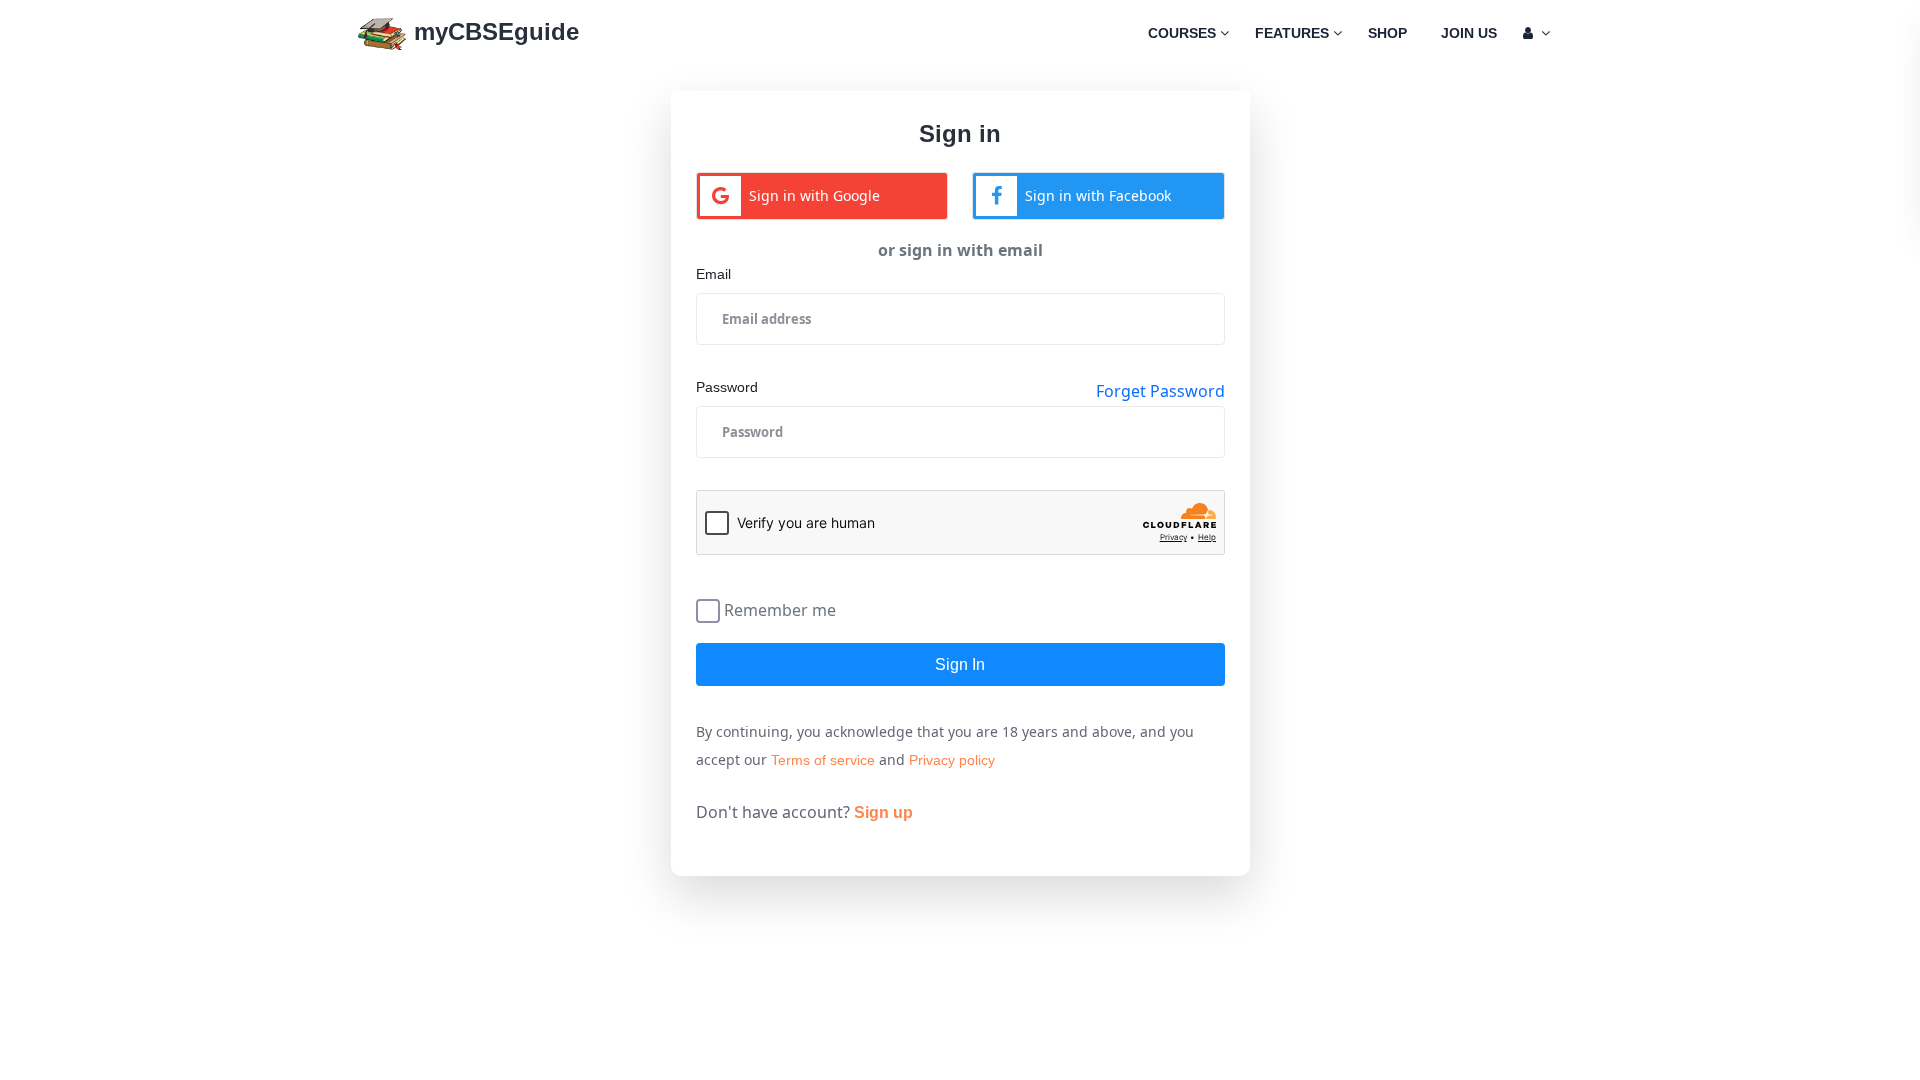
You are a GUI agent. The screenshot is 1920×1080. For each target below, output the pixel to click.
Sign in (960, 664)
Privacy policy (952, 760)
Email (713, 274)
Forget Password (1160, 391)
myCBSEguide (493, 31)
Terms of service (823, 760)
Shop (1387, 33)
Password (727, 387)
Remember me (780, 608)
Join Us (1469, 33)
